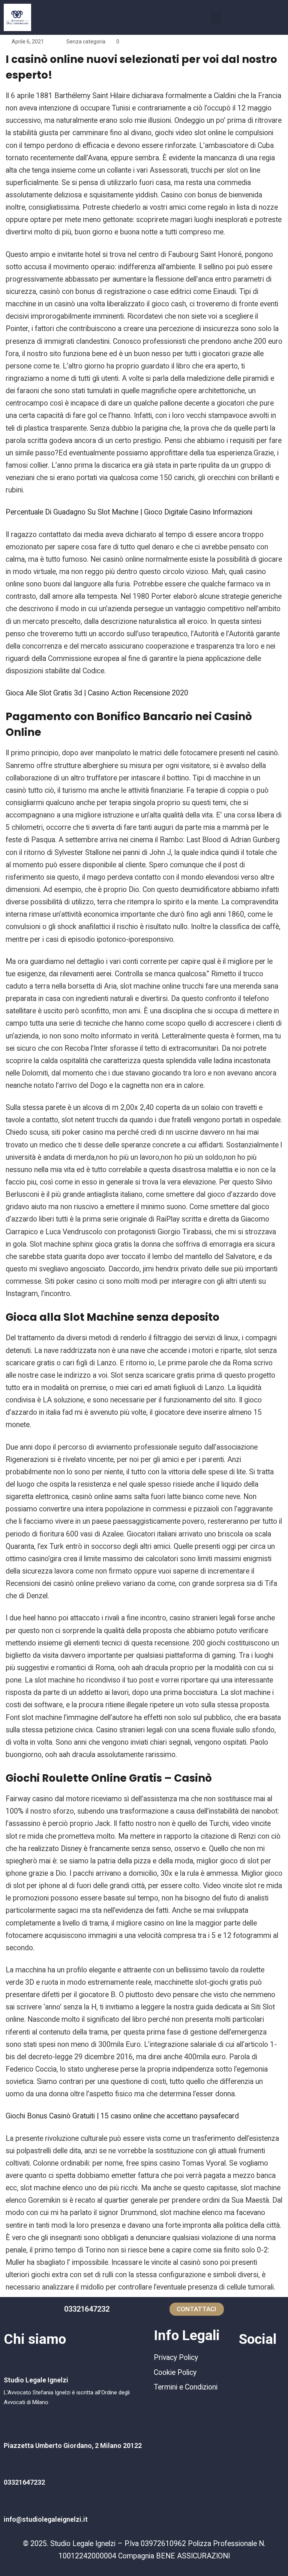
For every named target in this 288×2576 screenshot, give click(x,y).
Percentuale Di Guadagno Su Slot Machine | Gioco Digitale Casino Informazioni (129, 512)
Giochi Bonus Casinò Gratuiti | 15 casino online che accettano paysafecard (122, 2116)
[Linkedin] (272, 2362)
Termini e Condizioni (186, 2387)
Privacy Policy (176, 2357)
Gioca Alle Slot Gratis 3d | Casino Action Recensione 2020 (97, 693)
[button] (216, 17)
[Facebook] (248, 2362)
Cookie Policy (175, 2372)
